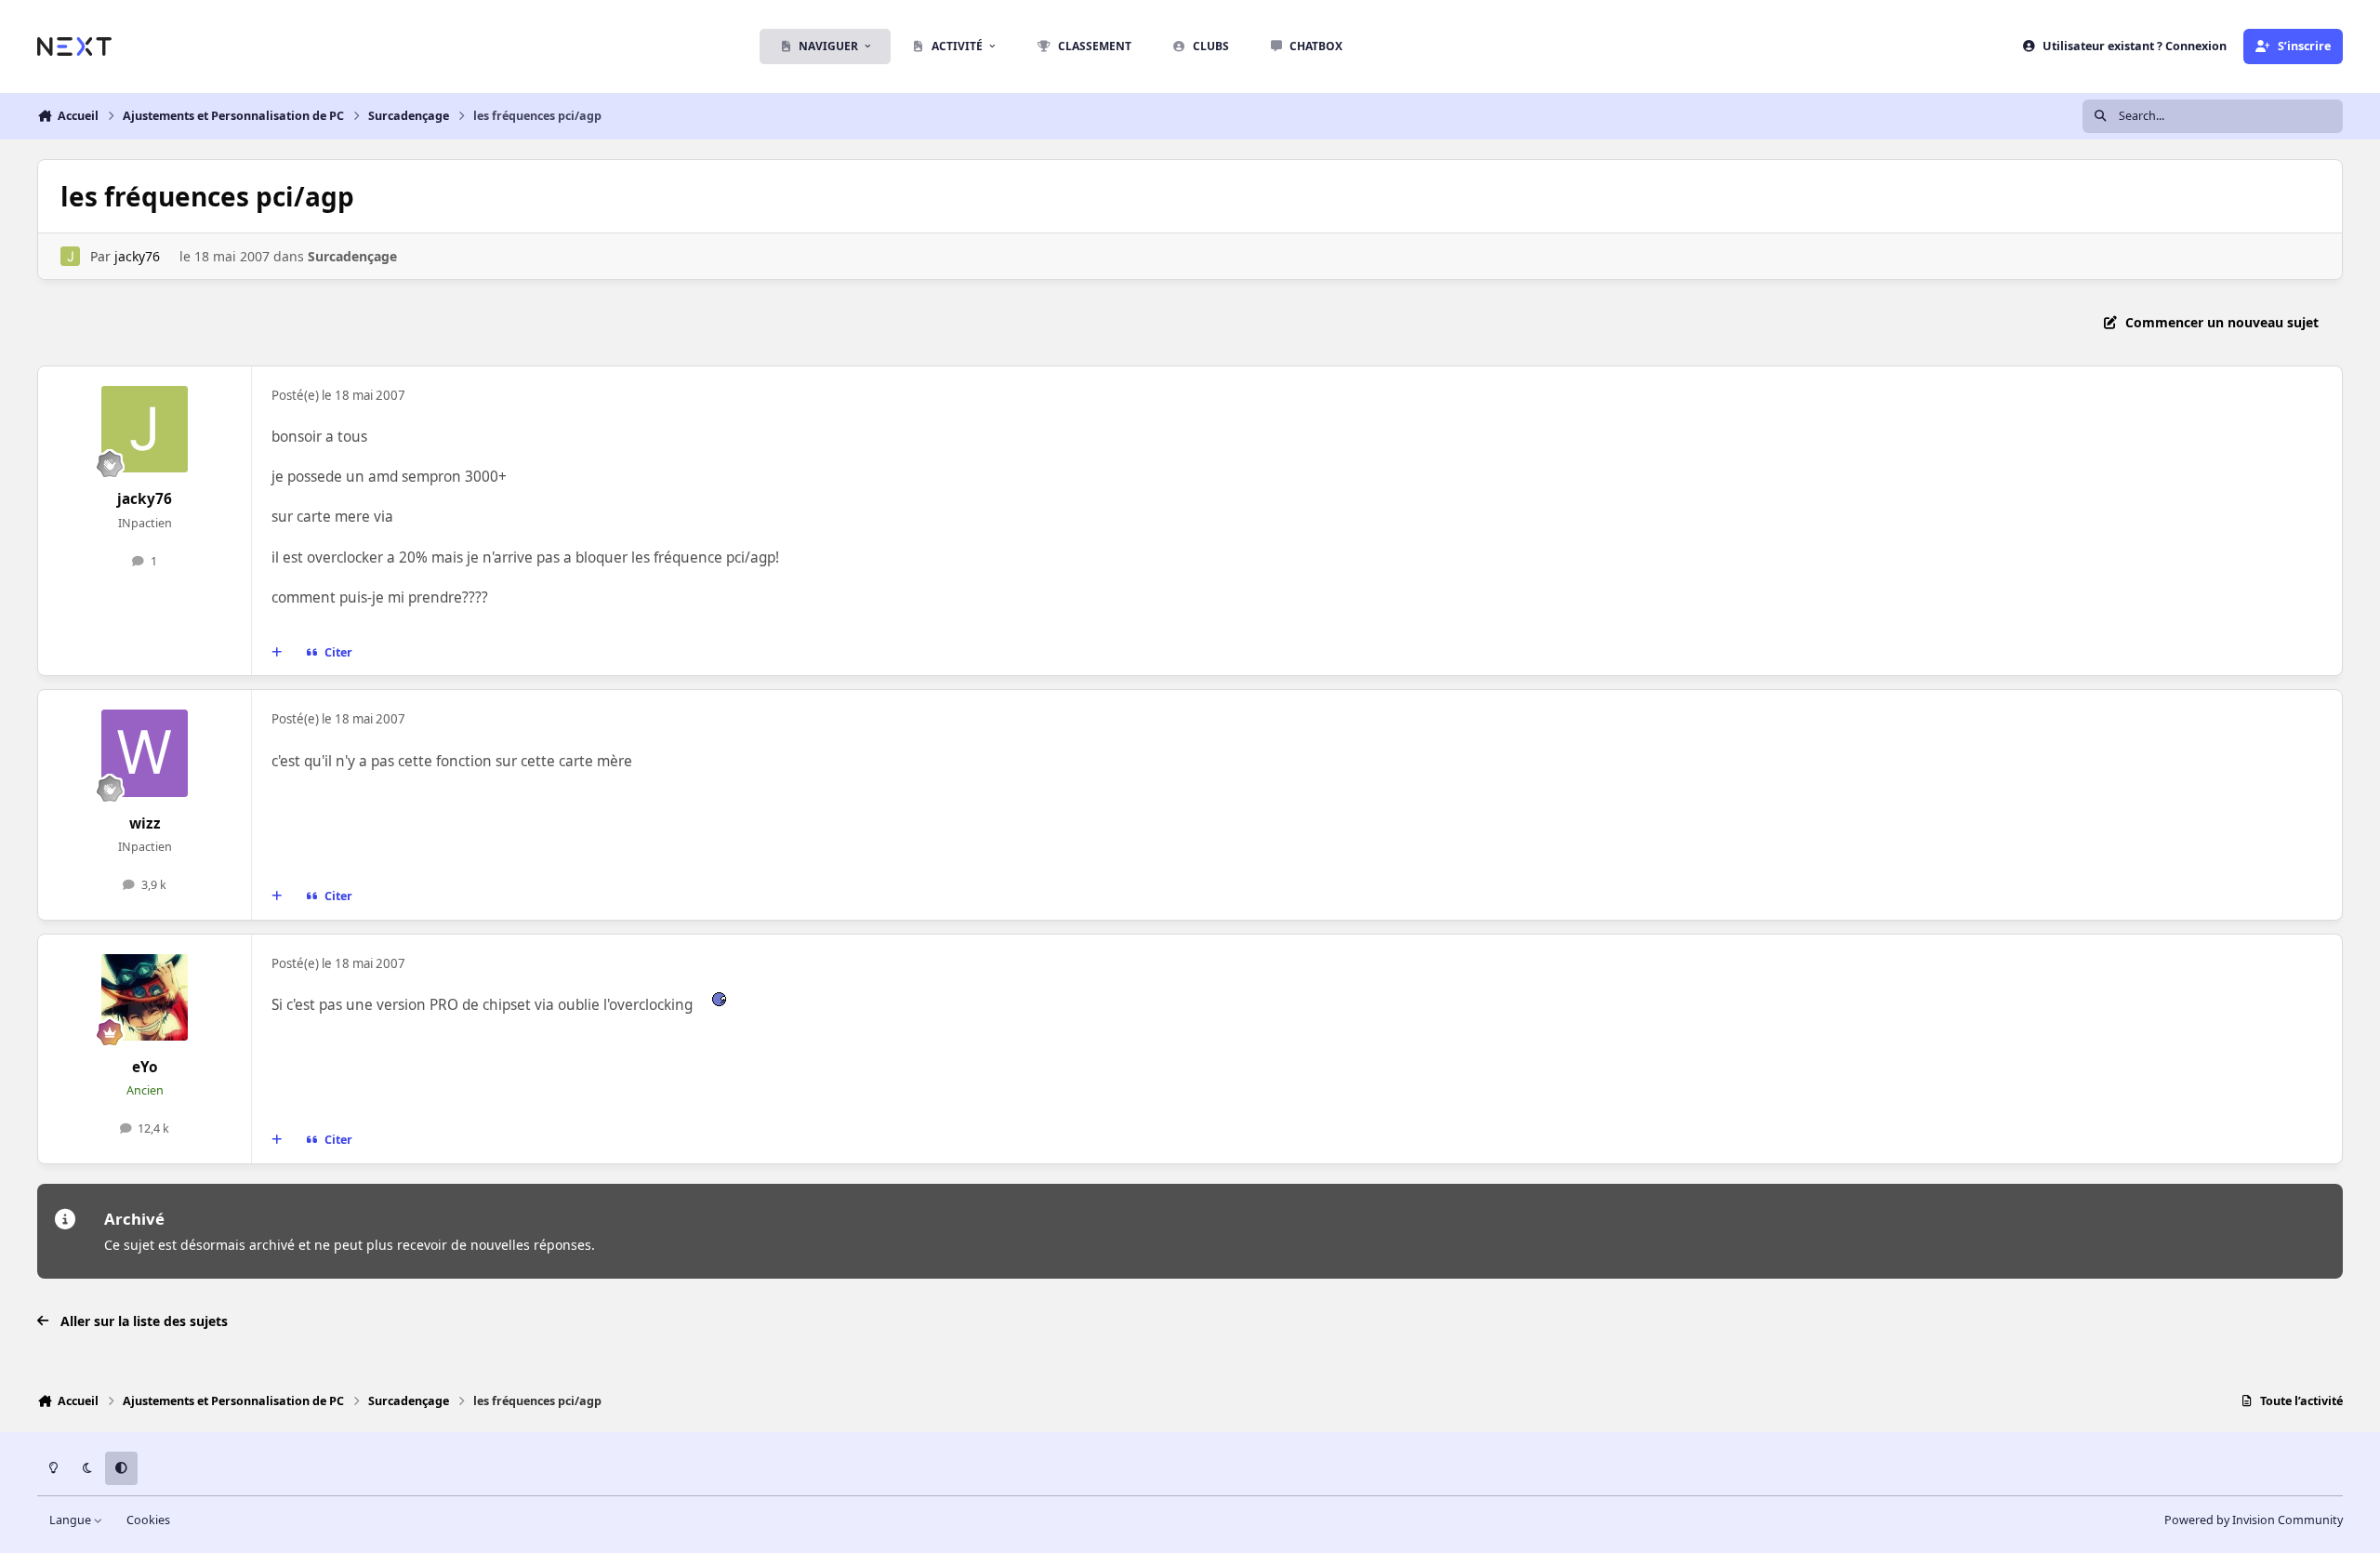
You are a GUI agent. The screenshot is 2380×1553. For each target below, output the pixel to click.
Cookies (148, 1520)
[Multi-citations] (277, 653)
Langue (72, 1520)
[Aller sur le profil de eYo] (145, 998)
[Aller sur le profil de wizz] (145, 753)
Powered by (2254, 1520)
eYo (145, 1067)
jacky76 (137, 256)
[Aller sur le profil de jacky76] (70, 256)
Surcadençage (352, 256)
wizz (145, 823)
